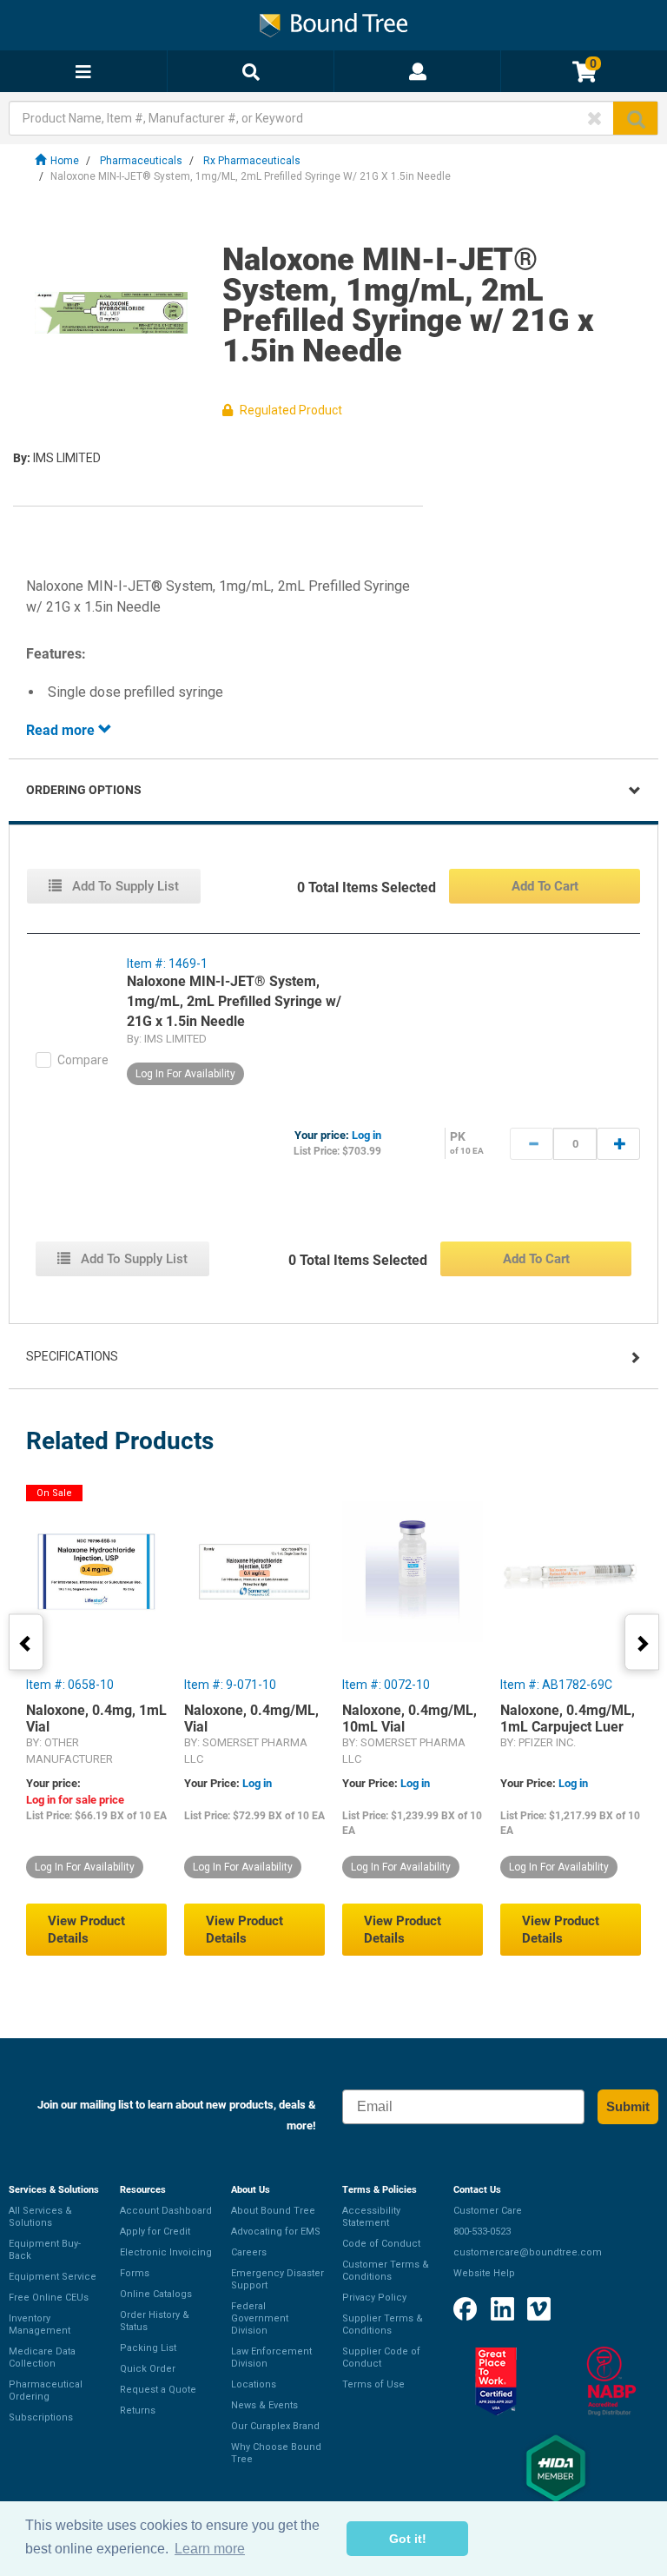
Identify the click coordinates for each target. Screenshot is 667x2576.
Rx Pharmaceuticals (252, 161)
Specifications (72, 1356)
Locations (254, 2384)
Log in (367, 1135)
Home (65, 161)
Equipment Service (53, 2277)
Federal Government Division (260, 2318)
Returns (138, 2410)
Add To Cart (545, 886)
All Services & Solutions (40, 2217)
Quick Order (148, 2369)
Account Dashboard (166, 2211)
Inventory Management (40, 2324)
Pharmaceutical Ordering (46, 2391)
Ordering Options (84, 790)
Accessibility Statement (371, 2217)
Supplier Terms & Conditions (383, 2324)
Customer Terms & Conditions (386, 2271)
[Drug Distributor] (611, 2381)
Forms (135, 2273)
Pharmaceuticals (141, 161)
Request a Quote (158, 2390)
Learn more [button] (210, 2549)
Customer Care (488, 2211)
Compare (83, 1060)
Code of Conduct (381, 2244)
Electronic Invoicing (166, 2252)
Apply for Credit (155, 2232)
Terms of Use (373, 2384)
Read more (62, 730)
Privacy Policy (374, 2298)
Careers (249, 2252)
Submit (628, 2106)
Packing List (148, 2348)
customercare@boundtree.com (528, 2252)
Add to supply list (124, 886)
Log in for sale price (75, 1800)
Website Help (484, 2273)
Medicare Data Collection (42, 2357)
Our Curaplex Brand (275, 2426)
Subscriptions (41, 2417)
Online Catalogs (156, 2294)
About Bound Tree (273, 2211)
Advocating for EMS (276, 2232)
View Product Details (86, 1930)
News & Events (264, 2405)
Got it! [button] (408, 2539)
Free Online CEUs (49, 2298)
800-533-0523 (482, 2232)
